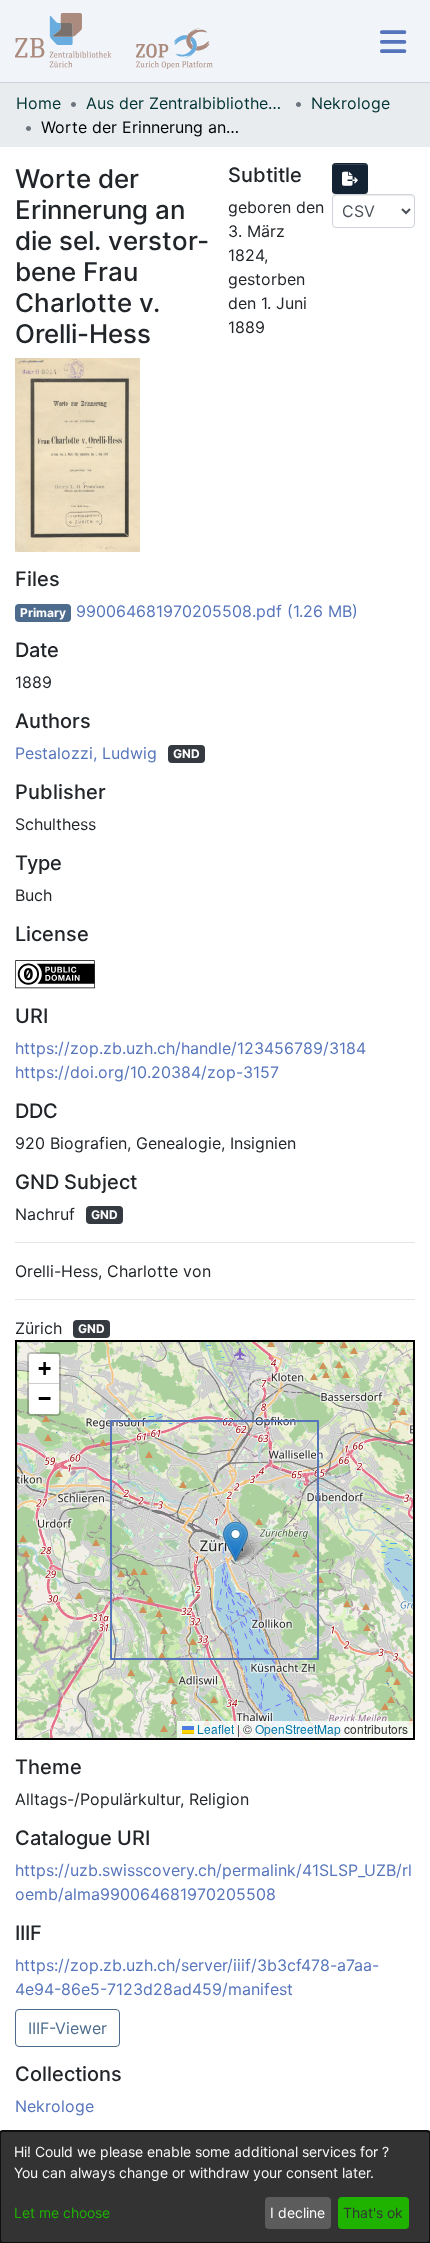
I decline (297, 2212)
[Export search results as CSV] (350, 178)
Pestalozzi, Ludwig (88, 753)
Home (38, 103)
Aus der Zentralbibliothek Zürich (186, 103)
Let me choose (62, 2212)
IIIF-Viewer (67, 2028)
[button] (235, 1541)
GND (186, 753)
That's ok (373, 2212)
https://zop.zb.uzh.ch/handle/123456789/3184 (190, 1048)
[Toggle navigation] (392, 41)
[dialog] (215, 2187)
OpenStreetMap (298, 1728)
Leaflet (214, 1728)
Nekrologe (350, 103)
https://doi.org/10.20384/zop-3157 (147, 1072)
